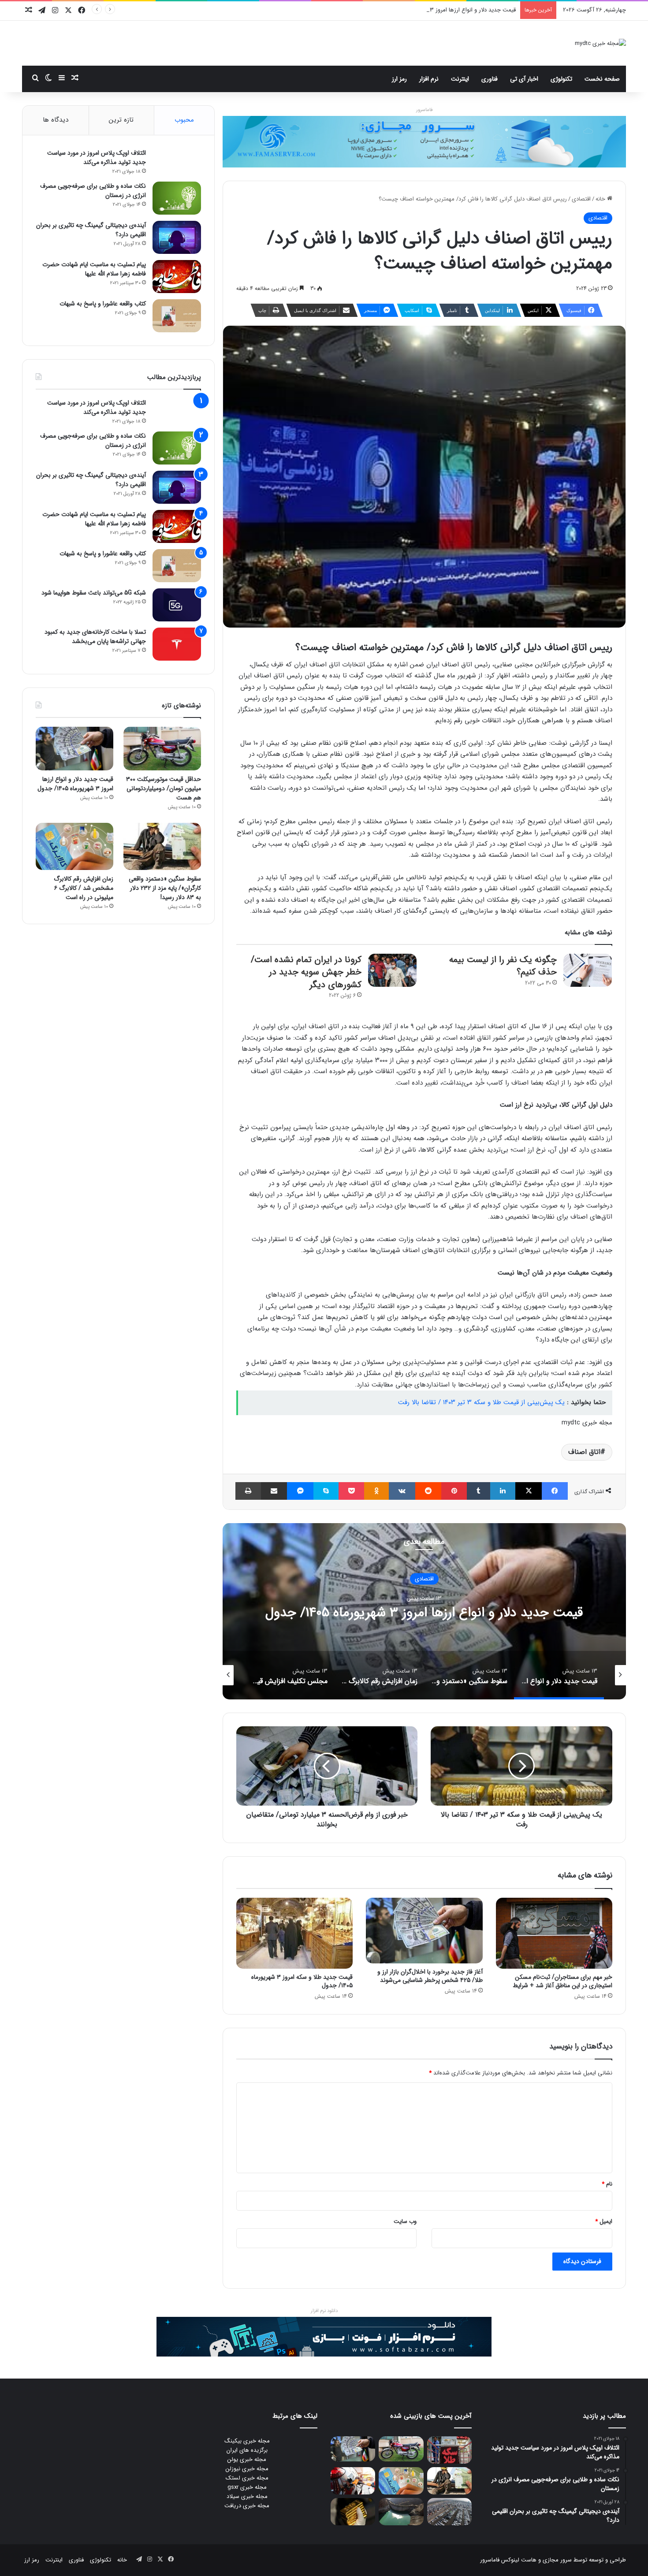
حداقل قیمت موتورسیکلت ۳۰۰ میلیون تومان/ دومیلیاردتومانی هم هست (164, 788)
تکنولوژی (561, 79)
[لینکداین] (503, 1491)
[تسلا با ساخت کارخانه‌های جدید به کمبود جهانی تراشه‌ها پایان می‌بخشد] (177, 644)
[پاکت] (351, 1491)
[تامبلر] (479, 1491)
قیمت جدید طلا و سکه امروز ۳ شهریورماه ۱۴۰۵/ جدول (302, 1981)
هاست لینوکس (518, 2560)
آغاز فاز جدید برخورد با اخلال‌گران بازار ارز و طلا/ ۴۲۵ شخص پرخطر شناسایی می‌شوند (430, 1976)
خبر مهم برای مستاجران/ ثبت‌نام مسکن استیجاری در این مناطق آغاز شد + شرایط (562, 1981)
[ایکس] (528, 1491)
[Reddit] (428, 1491)
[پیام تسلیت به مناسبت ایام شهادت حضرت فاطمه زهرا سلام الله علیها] (177, 277)
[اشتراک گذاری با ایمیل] (274, 1491)
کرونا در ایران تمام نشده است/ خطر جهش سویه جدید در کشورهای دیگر (306, 972)
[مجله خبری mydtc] (600, 43)
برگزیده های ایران (247, 2450)
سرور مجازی (557, 2560)
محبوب (184, 120)
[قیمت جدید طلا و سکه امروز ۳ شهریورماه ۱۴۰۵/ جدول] (294, 1933)
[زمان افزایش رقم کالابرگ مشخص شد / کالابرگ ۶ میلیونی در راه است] (74, 847)
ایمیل (604, 2221)
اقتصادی (581, 199)
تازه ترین (121, 120)
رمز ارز (399, 79)
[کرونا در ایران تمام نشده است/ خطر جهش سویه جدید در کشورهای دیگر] (392, 970)
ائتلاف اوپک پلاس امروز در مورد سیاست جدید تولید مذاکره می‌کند (97, 158)
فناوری (490, 79)
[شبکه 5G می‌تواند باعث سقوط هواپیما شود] (177, 605)
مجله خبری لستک (247, 2478)
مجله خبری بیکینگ (247, 2441)
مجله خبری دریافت (247, 2506)
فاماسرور (424, 110)
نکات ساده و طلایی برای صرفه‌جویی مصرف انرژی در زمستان (93, 191)
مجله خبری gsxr (247, 2487)
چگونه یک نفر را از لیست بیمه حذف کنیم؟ (503, 966)
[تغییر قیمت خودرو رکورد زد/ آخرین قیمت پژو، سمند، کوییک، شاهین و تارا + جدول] (449, 2512)
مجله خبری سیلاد (247, 2496)
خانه (601, 199)
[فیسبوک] (555, 1491)
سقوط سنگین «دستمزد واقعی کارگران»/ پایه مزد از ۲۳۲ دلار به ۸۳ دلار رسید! (424, 1612)
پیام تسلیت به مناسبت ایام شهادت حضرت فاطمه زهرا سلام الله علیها (94, 269)
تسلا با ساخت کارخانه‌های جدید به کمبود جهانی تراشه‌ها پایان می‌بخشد (95, 637)
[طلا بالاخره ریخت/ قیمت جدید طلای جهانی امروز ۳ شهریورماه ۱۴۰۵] (353, 2512)
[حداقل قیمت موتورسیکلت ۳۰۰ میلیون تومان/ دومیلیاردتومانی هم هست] (162, 749)
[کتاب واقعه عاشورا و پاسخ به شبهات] (177, 316)
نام (607, 2184)
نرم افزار (429, 79)
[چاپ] (248, 1491)
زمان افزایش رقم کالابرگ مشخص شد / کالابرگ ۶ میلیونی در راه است (84, 888)
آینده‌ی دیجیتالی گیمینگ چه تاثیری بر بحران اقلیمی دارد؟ (91, 230)
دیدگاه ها (56, 120)
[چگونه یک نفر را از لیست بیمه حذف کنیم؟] (588, 970)
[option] (424, 1611)
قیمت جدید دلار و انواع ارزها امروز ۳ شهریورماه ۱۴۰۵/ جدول (75, 784)
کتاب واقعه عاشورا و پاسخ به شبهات (103, 304)
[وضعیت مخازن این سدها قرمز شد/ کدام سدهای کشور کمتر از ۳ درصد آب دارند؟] (401, 2512)
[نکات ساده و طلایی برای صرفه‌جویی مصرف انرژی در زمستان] (177, 198)
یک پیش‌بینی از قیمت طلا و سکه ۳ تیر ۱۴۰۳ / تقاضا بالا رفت (481, 1402)
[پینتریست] (454, 1491)
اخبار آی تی (524, 79)
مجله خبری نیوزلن (247, 2469)
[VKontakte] (402, 1491)
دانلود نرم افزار (324, 2311)
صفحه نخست (602, 79)
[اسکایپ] (326, 1491)
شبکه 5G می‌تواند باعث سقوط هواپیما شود (94, 593)
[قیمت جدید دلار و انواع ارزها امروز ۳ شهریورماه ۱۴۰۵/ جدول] (74, 749)
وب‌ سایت (405, 2221)
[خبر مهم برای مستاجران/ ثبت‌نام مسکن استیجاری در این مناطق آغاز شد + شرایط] (554, 1933)
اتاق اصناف (584, 1452)
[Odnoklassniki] (376, 1491)
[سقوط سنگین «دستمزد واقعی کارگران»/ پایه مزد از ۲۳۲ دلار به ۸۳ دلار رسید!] (162, 847)
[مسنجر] (300, 1491)
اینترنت (460, 79)
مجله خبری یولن (247, 2459)
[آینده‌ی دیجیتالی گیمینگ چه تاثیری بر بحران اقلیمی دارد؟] (177, 237)
